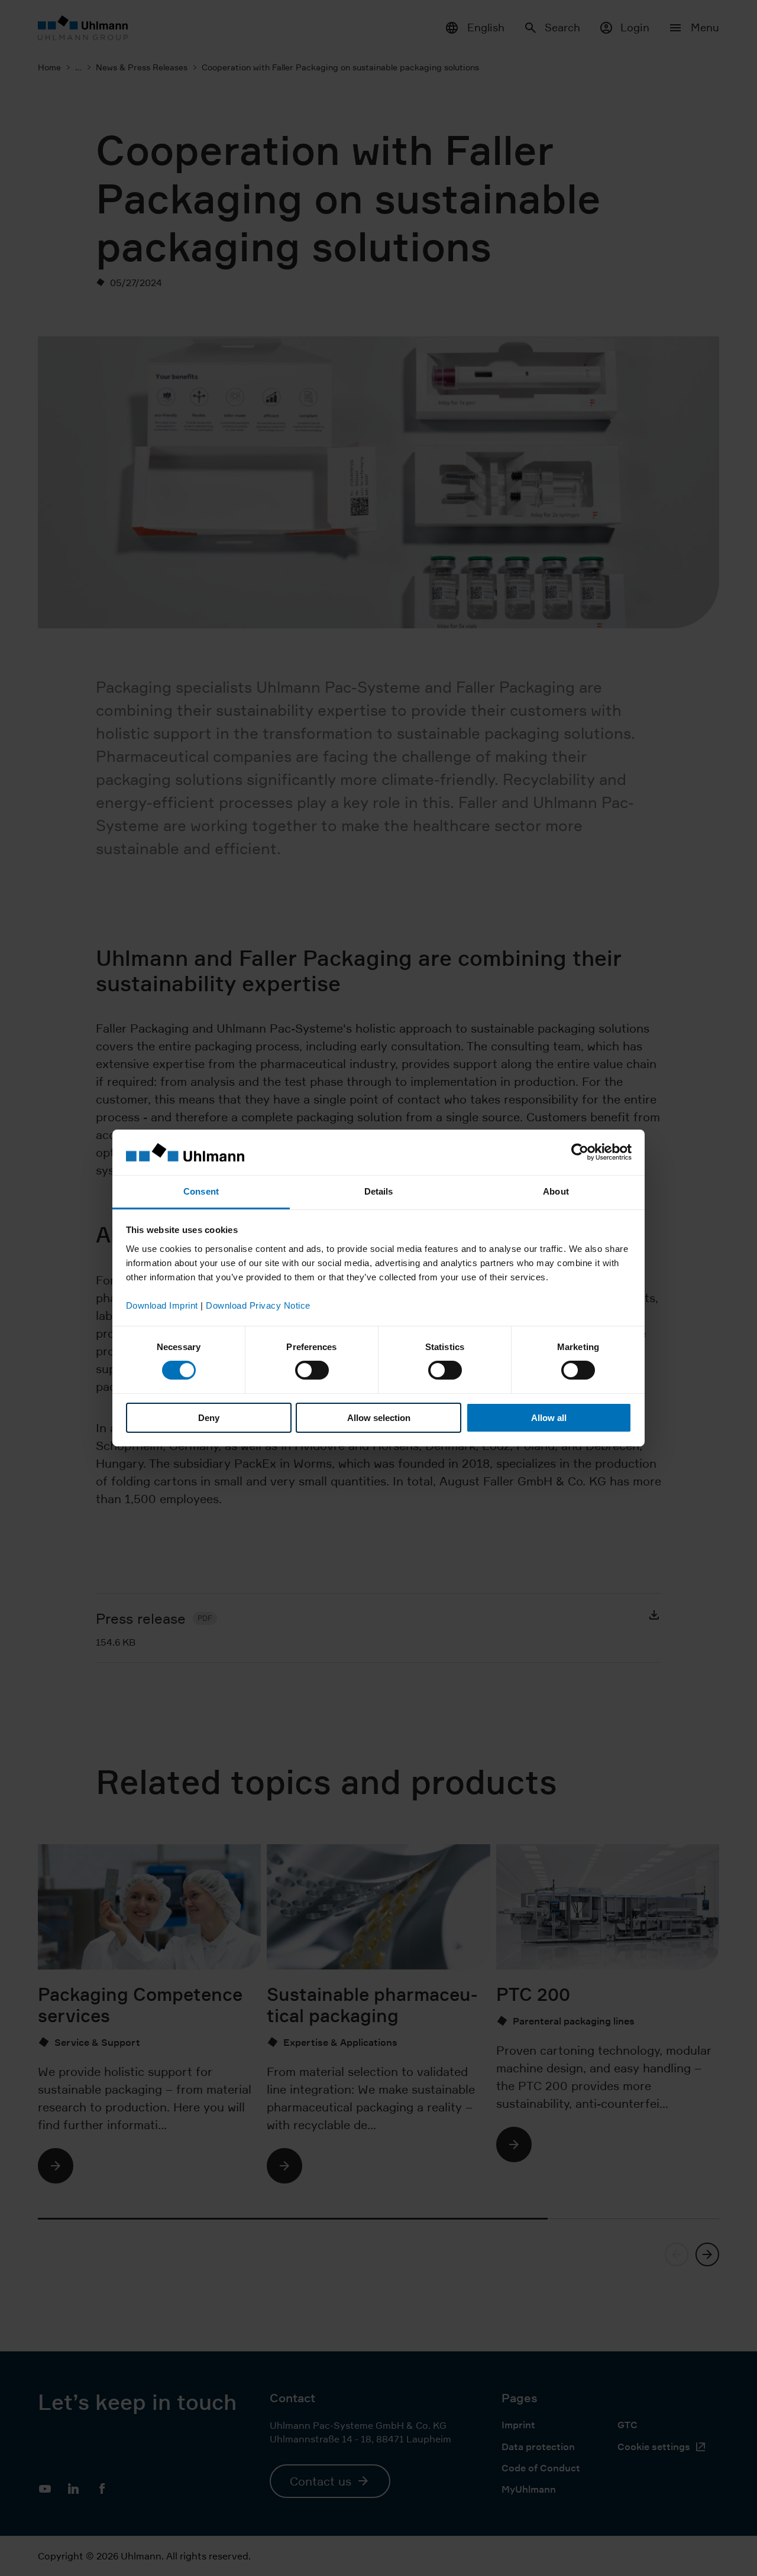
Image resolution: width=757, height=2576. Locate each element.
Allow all (549, 1418)
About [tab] (556, 1191)
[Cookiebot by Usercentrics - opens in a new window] (580, 1152)
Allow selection (379, 1418)
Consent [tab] (201, 1191)
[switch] (312, 1370)
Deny (209, 1418)
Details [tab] (379, 1191)
